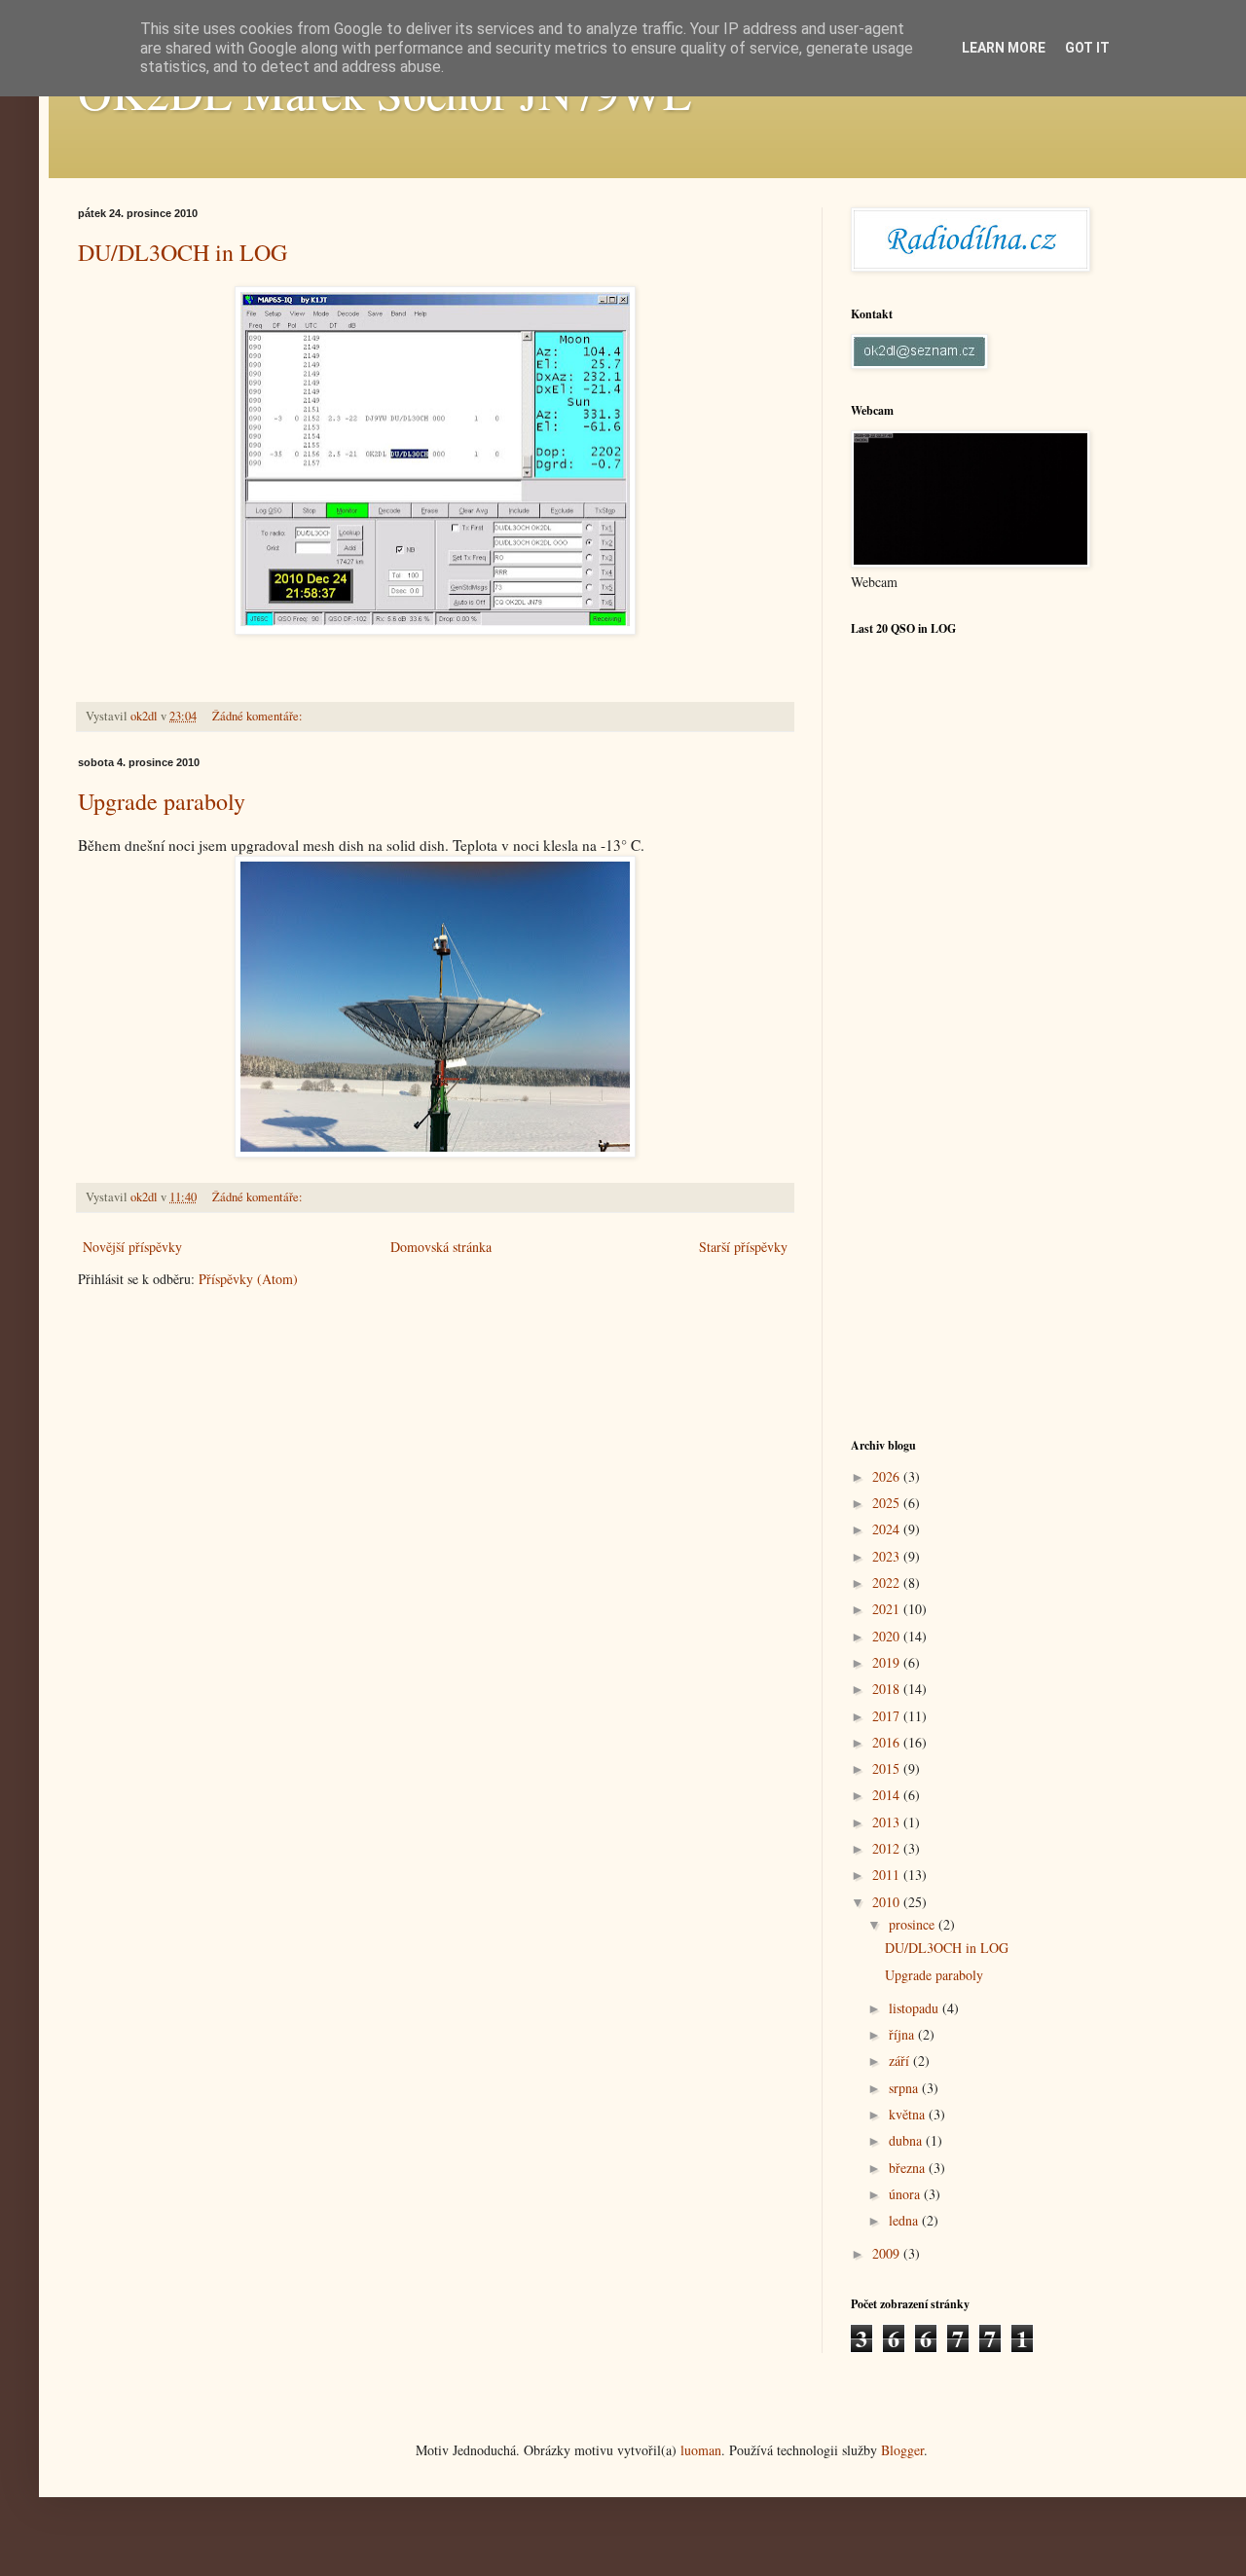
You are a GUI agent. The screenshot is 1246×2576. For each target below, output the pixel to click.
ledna (905, 2220)
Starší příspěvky (743, 1247)
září (901, 2061)
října (903, 2034)
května (909, 2114)
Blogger (902, 2450)
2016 (888, 1742)
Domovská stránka (441, 1247)
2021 (888, 1609)
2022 (888, 1582)
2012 (888, 1848)
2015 (888, 1768)
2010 (888, 1902)
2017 (888, 1716)
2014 (888, 1795)
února (906, 2194)
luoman (701, 2450)
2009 (888, 2253)
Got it (1087, 48)
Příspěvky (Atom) (248, 1279)
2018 (888, 1689)
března (909, 2168)
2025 (888, 1503)
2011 (888, 1875)
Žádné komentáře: (259, 716)
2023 (888, 1556)
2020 (888, 1636)
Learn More (1004, 48)
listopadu (916, 2008)
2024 (888, 1529)
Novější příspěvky (132, 1247)
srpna (905, 2088)
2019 (888, 1662)
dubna (907, 2140)
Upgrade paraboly (162, 801)
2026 (888, 1476)
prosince (914, 1924)
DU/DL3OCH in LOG (183, 252)
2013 (888, 1822)
